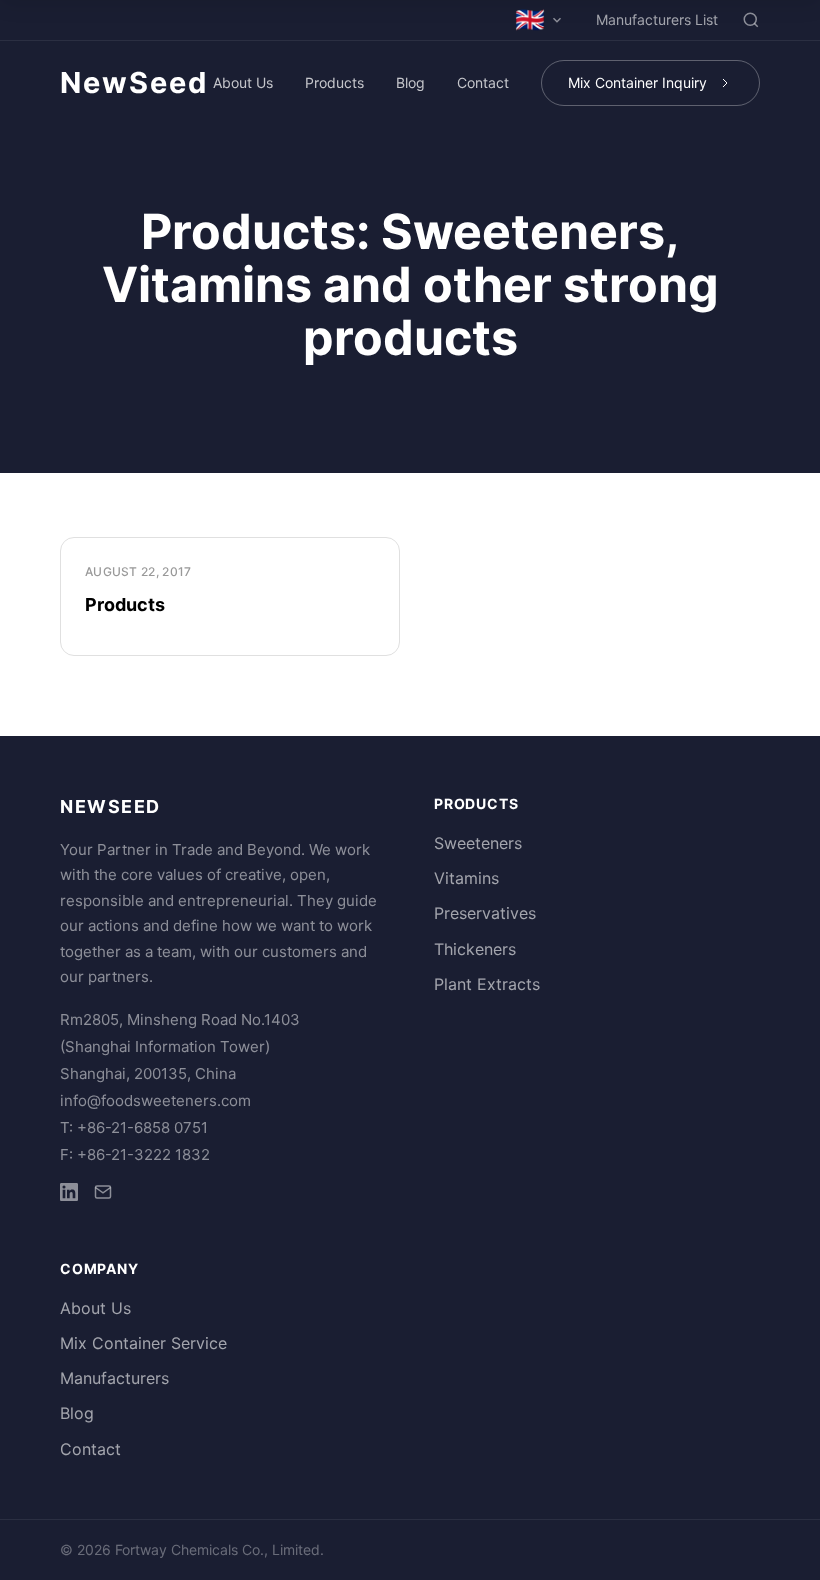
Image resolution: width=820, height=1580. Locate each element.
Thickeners (475, 949)
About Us (243, 82)
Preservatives (485, 913)
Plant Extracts (487, 984)
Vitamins (466, 878)
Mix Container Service (143, 1343)
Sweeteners (478, 843)
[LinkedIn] (69, 1195)
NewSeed (134, 82)
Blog (410, 82)
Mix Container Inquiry (637, 82)
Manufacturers (114, 1378)
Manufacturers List (657, 19)
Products (334, 82)
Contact (483, 82)
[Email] (103, 1195)
